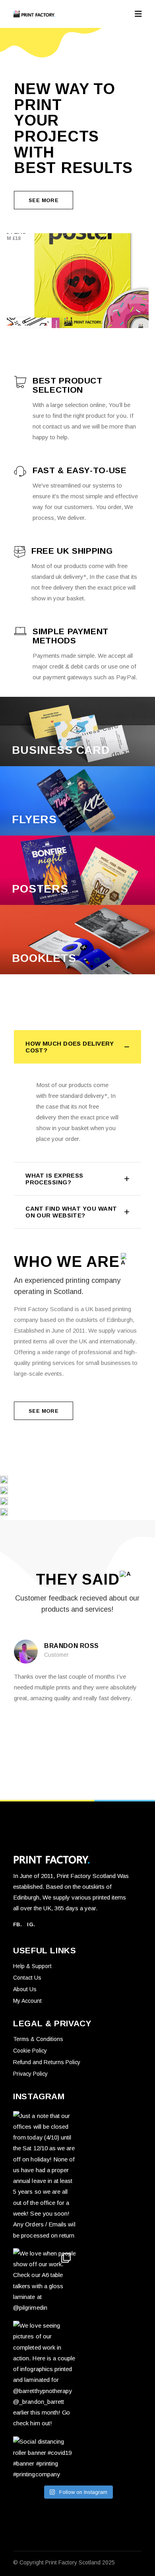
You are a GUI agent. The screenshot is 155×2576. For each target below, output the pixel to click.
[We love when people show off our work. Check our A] (44, 2281)
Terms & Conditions (38, 2039)
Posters (40, 889)
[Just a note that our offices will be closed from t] (44, 2176)
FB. (17, 1924)
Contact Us (27, 1978)
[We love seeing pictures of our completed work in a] (44, 2375)
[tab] (77, 1047)
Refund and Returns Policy (47, 2062)
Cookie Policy (30, 2051)
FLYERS (34, 819)
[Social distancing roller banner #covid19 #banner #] (44, 2458)
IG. (31, 1924)
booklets (44, 958)
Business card (61, 750)
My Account (27, 2001)
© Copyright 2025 (64, 2562)
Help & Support (32, 1966)
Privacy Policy (30, 2074)
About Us (25, 1989)
